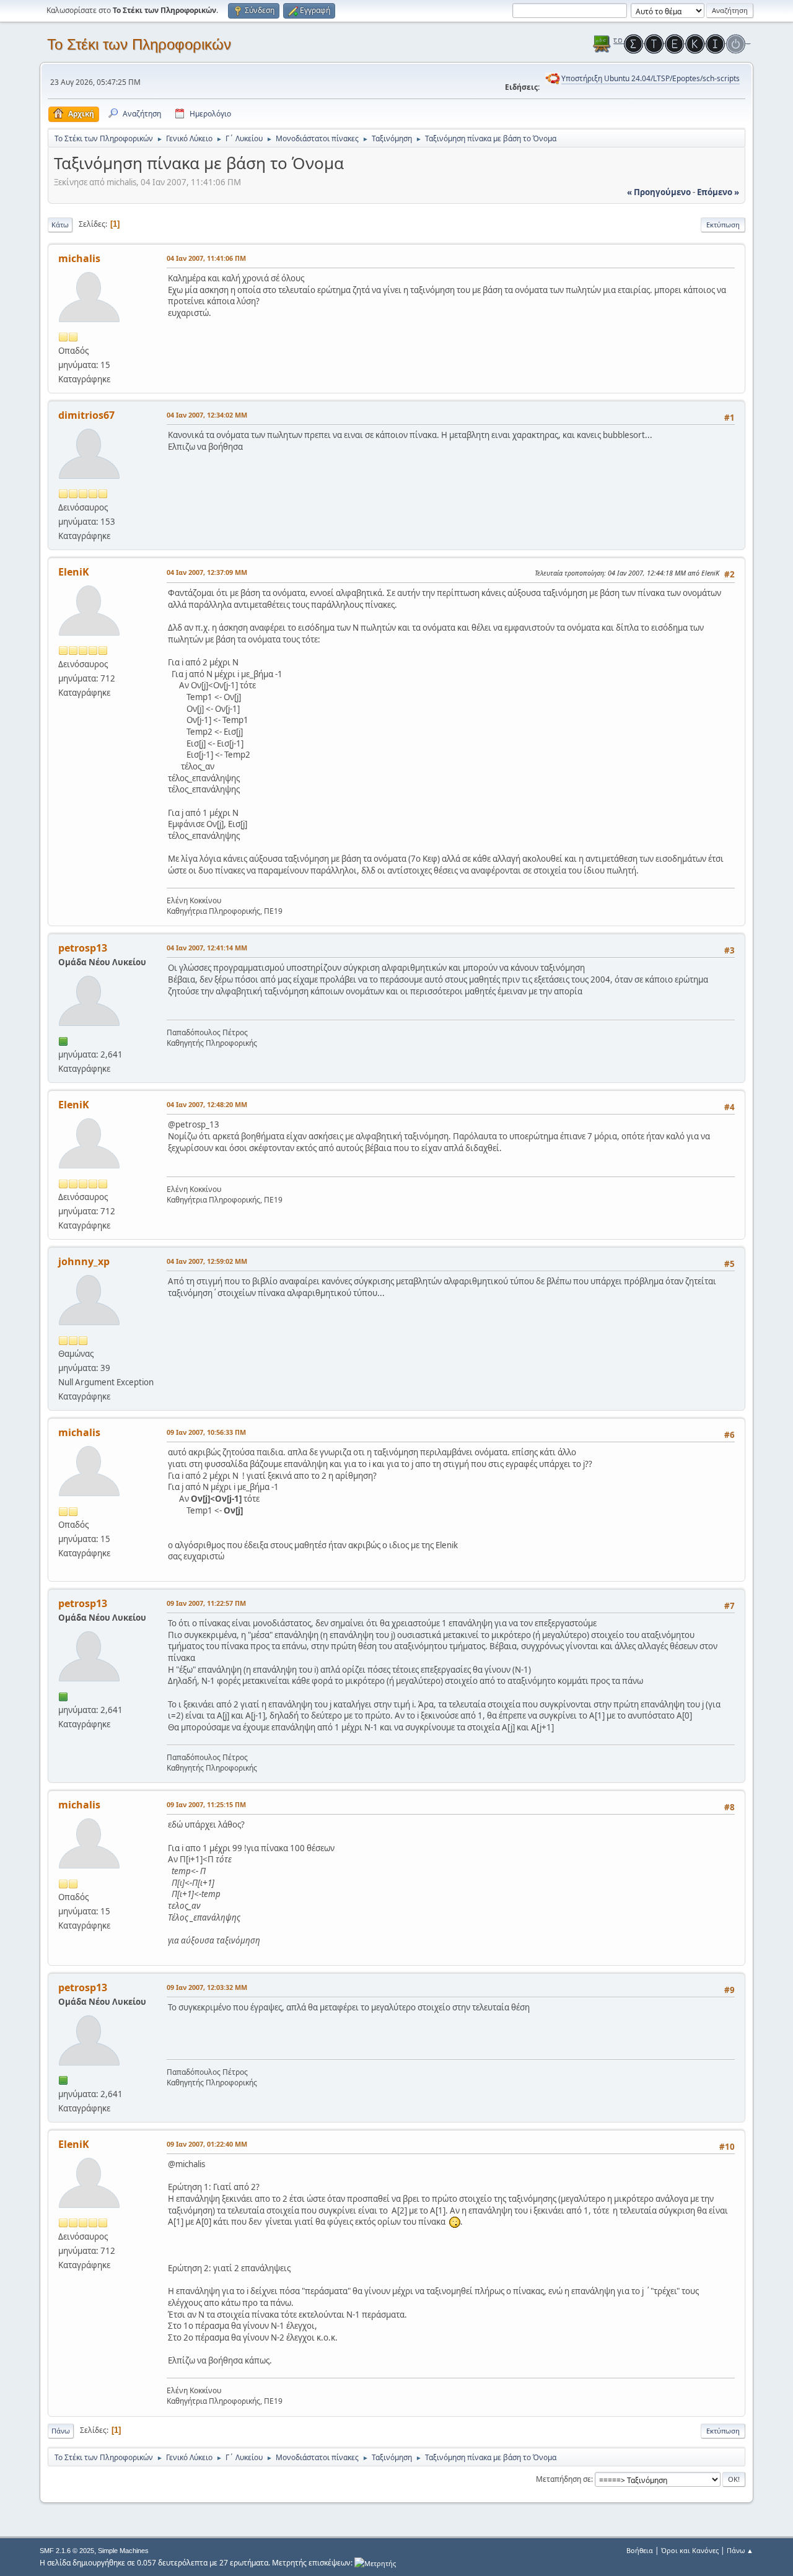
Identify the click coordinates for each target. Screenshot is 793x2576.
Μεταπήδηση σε (563, 2479)
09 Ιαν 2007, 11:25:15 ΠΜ (206, 1804)
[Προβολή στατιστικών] (375, 2563)
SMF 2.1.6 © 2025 (67, 2551)
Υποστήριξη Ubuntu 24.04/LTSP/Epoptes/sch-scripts (651, 78)
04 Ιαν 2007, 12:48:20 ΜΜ (207, 1104)
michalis (79, 258)
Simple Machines (123, 2551)
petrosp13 (83, 948)
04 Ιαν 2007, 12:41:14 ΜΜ (207, 948)
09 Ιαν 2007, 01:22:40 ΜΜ (207, 2144)
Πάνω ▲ (740, 2550)
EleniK (74, 572)
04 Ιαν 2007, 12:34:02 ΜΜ (207, 415)
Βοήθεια (640, 2550)
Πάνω (61, 2431)
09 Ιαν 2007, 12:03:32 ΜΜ (207, 1987)
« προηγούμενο (659, 192)
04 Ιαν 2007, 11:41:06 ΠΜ (206, 258)
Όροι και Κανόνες (690, 2550)
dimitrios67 (86, 415)
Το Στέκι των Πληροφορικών (139, 44)
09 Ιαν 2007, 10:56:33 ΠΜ (206, 1432)
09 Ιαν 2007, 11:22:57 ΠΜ (206, 1603)
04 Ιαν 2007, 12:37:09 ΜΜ (207, 572)
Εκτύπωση (723, 225)
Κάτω (60, 225)
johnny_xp (84, 1261)
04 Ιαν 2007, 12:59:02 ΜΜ (207, 1261)
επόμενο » (718, 192)
